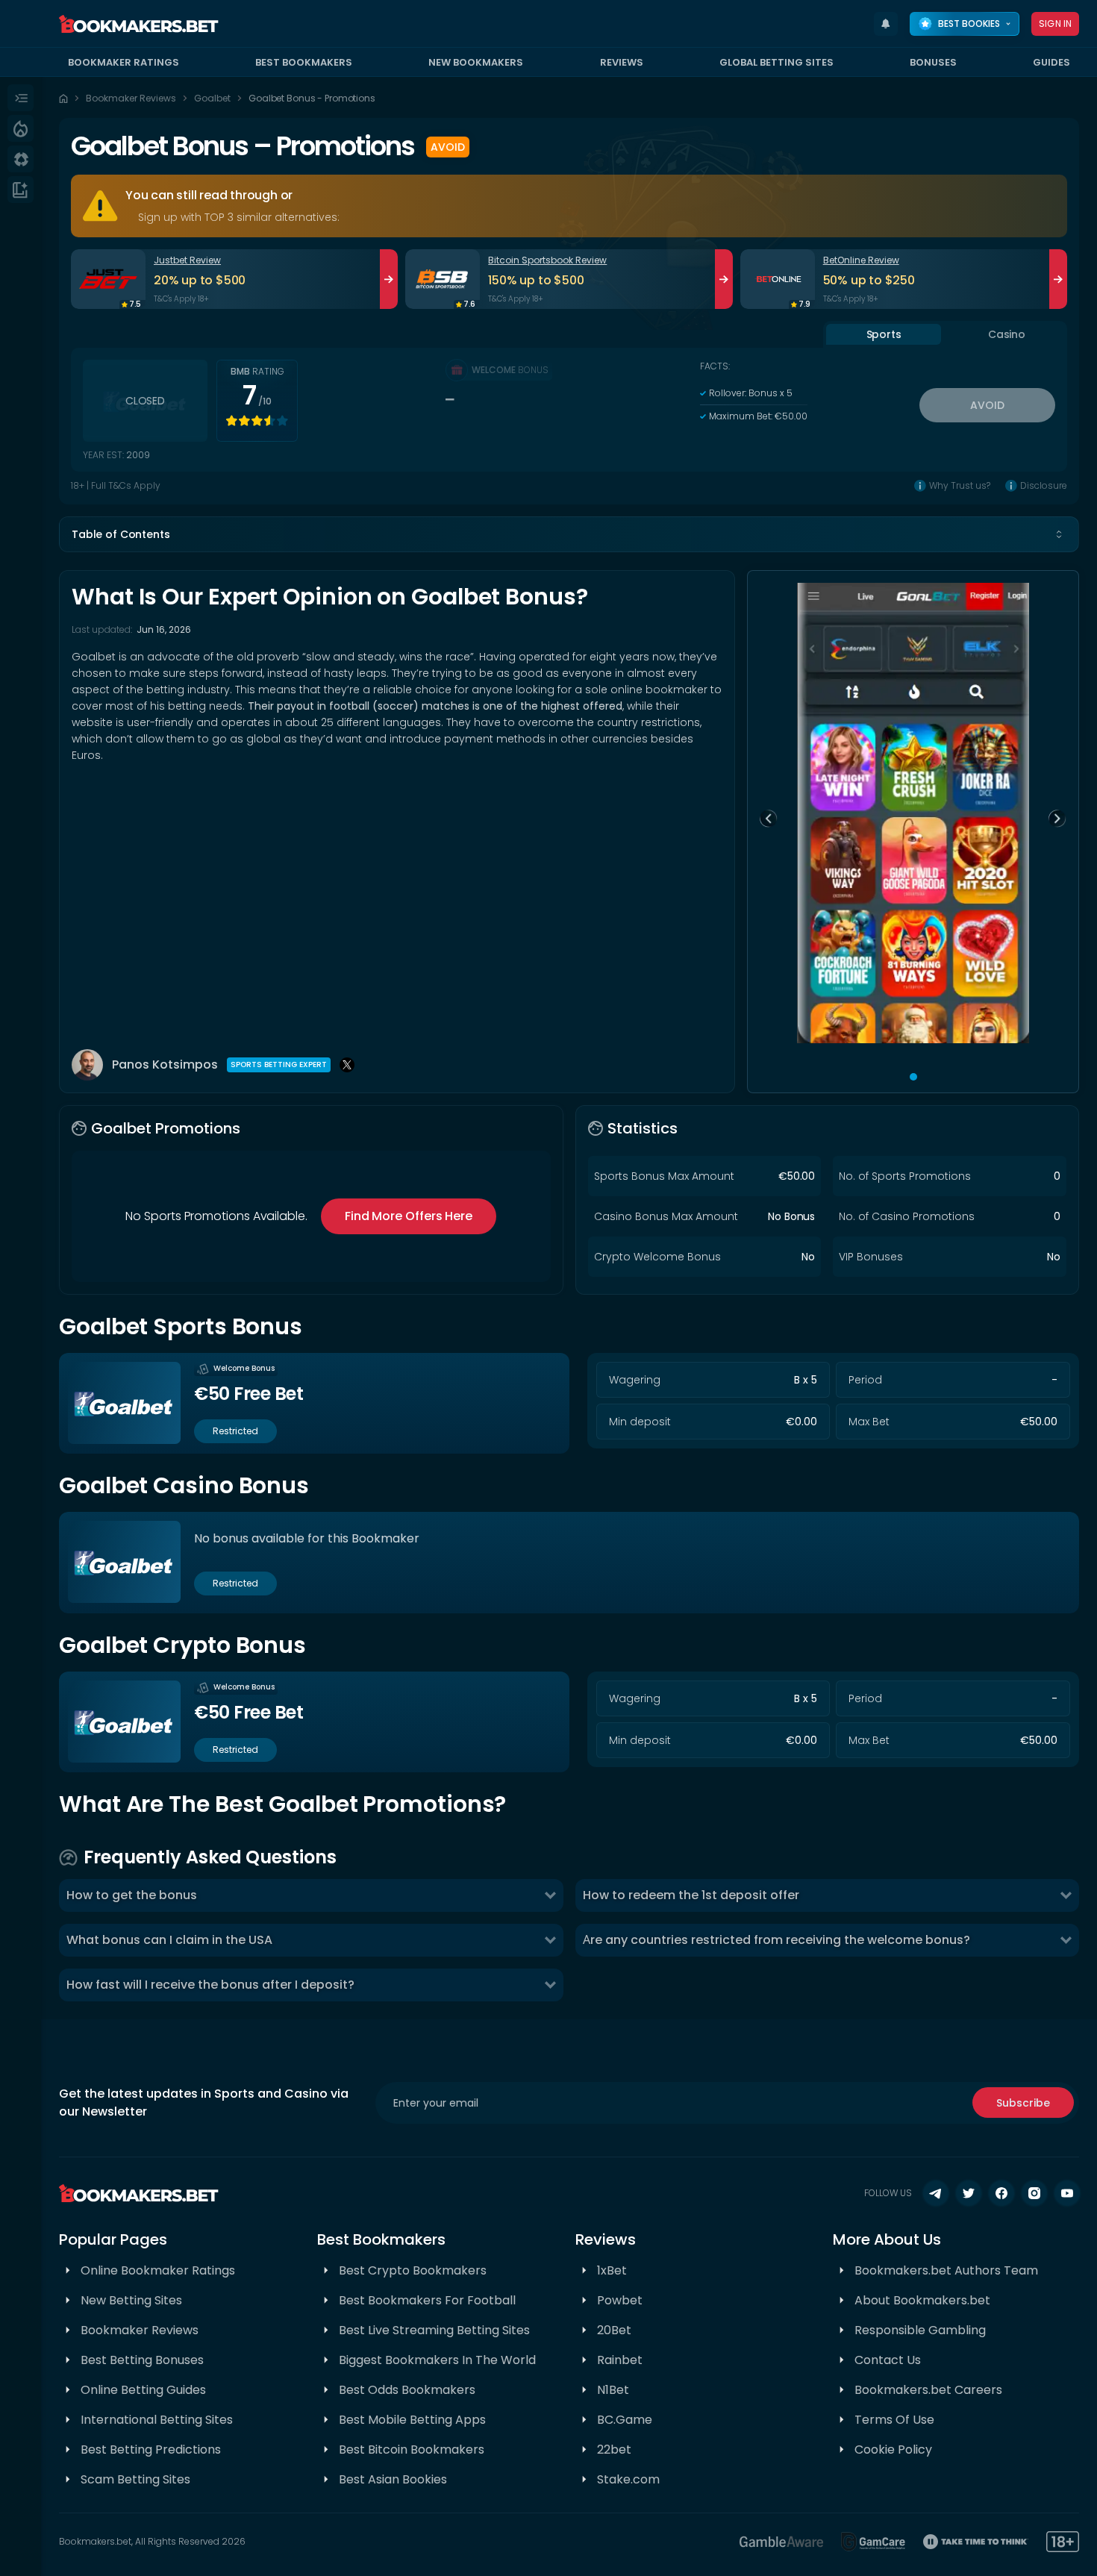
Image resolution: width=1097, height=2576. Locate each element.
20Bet (614, 2330)
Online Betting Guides (143, 2390)
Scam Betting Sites (135, 2479)
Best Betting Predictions (151, 2450)
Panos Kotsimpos (165, 1065)
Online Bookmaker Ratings (158, 2270)
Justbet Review (187, 260)
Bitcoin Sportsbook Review (547, 260)
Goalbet (212, 98)
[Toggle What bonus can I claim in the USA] (550, 1940)
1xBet (612, 2270)
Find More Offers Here (409, 1216)
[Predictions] (21, 128)
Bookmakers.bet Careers (928, 2390)
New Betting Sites (131, 2300)
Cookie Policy (893, 2450)
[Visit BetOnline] (778, 279)
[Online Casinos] (21, 159)
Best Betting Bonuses (142, 2360)
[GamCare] (873, 2542)
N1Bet (613, 2390)
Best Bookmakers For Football (427, 2300)
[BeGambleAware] (781, 2542)
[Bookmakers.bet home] (139, 24)
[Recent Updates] (886, 24)
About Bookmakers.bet (922, 2300)
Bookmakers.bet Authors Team (946, 2270)
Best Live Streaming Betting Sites (434, 2330)
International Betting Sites (157, 2420)
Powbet (620, 2300)
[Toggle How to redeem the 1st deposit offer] (1066, 1895)
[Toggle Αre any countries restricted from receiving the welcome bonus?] (1066, 1940)
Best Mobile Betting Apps (412, 2420)
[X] (347, 1065)
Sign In (1055, 24)
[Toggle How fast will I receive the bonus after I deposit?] (550, 1985)
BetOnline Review (861, 260)
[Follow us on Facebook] (1001, 2193)
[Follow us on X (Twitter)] (969, 2193)
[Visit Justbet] (108, 279)
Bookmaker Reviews (131, 98)
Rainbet (620, 2360)
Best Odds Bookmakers (407, 2390)
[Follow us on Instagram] (1034, 2193)
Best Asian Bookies (393, 2479)
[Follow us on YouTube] (1067, 2193)
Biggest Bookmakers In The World (437, 2360)
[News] (21, 190)
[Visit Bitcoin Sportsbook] (443, 279)
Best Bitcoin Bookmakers (412, 2450)
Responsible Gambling (920, 2330)
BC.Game (625, 2420)
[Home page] (63, 99)
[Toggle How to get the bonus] (550, 1895)
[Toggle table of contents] (1059, 534)
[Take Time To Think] (976, 2542)
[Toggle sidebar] (21, 98)
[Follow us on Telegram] (936, 2193)
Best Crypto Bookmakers (413, 2270)
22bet (614, 2450)
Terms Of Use (894, 2420)
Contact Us (888, 2360)
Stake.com (628, 2479)
